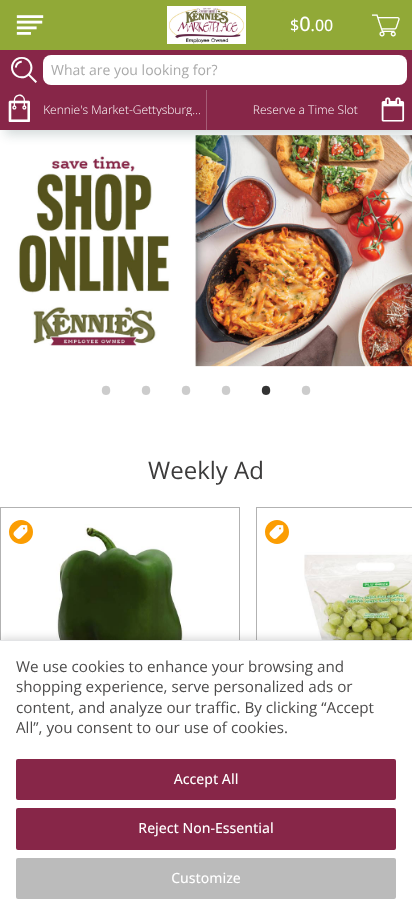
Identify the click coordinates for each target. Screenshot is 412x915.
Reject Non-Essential (205, 828)
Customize (206, 878)
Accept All (206, 779)
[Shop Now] (30, 25)
